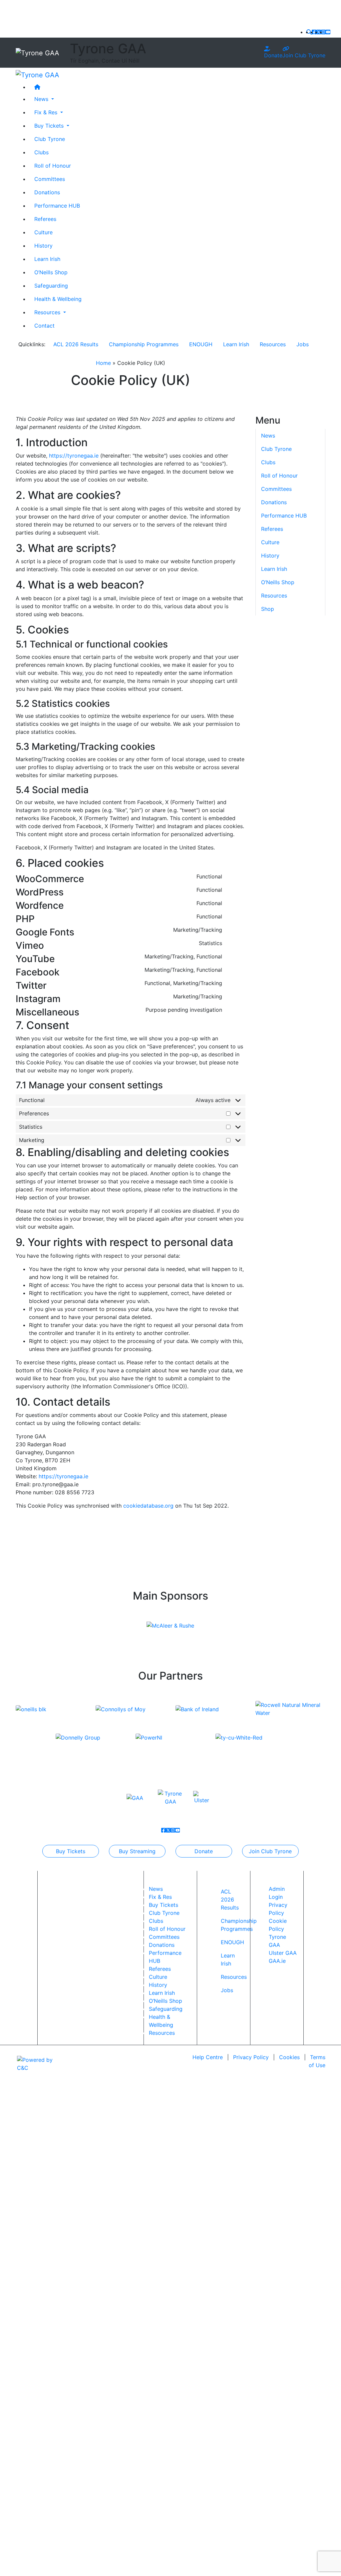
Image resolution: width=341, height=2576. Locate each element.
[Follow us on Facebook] (314, 32)
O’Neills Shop (51, 272)
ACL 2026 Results (76, 344)
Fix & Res (160, 1897)
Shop (268, 609)
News (156, 1889)
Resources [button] (48, 312)
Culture (43, 232)
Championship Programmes (144, 344)
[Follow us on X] (319, 32)
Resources (273, 344)
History (43, 246)
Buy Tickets (71, 1851)
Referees (45, 219)
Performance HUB (57, 206)
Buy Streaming (137, 1851)
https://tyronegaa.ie (74, 456)
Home (103, 363)
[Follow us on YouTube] (328, 32)
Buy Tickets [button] (50, 126)
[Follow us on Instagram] (323, 32)
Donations (47, 192)
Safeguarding (51, 286)
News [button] (42, 99)
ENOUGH (201, 344)
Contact (44, 326)
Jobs (303, 344)
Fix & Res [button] (47, 112)
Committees (50, 179)
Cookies (289, 2057)
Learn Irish (47, 259)
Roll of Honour (53, 166)
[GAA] (135, 1797)
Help (208, 2057)
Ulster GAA (283, 1953)
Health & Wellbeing (58, 299)
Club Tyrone (50, 139)
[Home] (177, 87)
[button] (309, 32)
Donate (273, 55)
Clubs (41, 152)
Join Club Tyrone (304, 55)
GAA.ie (277, 1961)
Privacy (251, 2057)
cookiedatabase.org (148, 1506)
